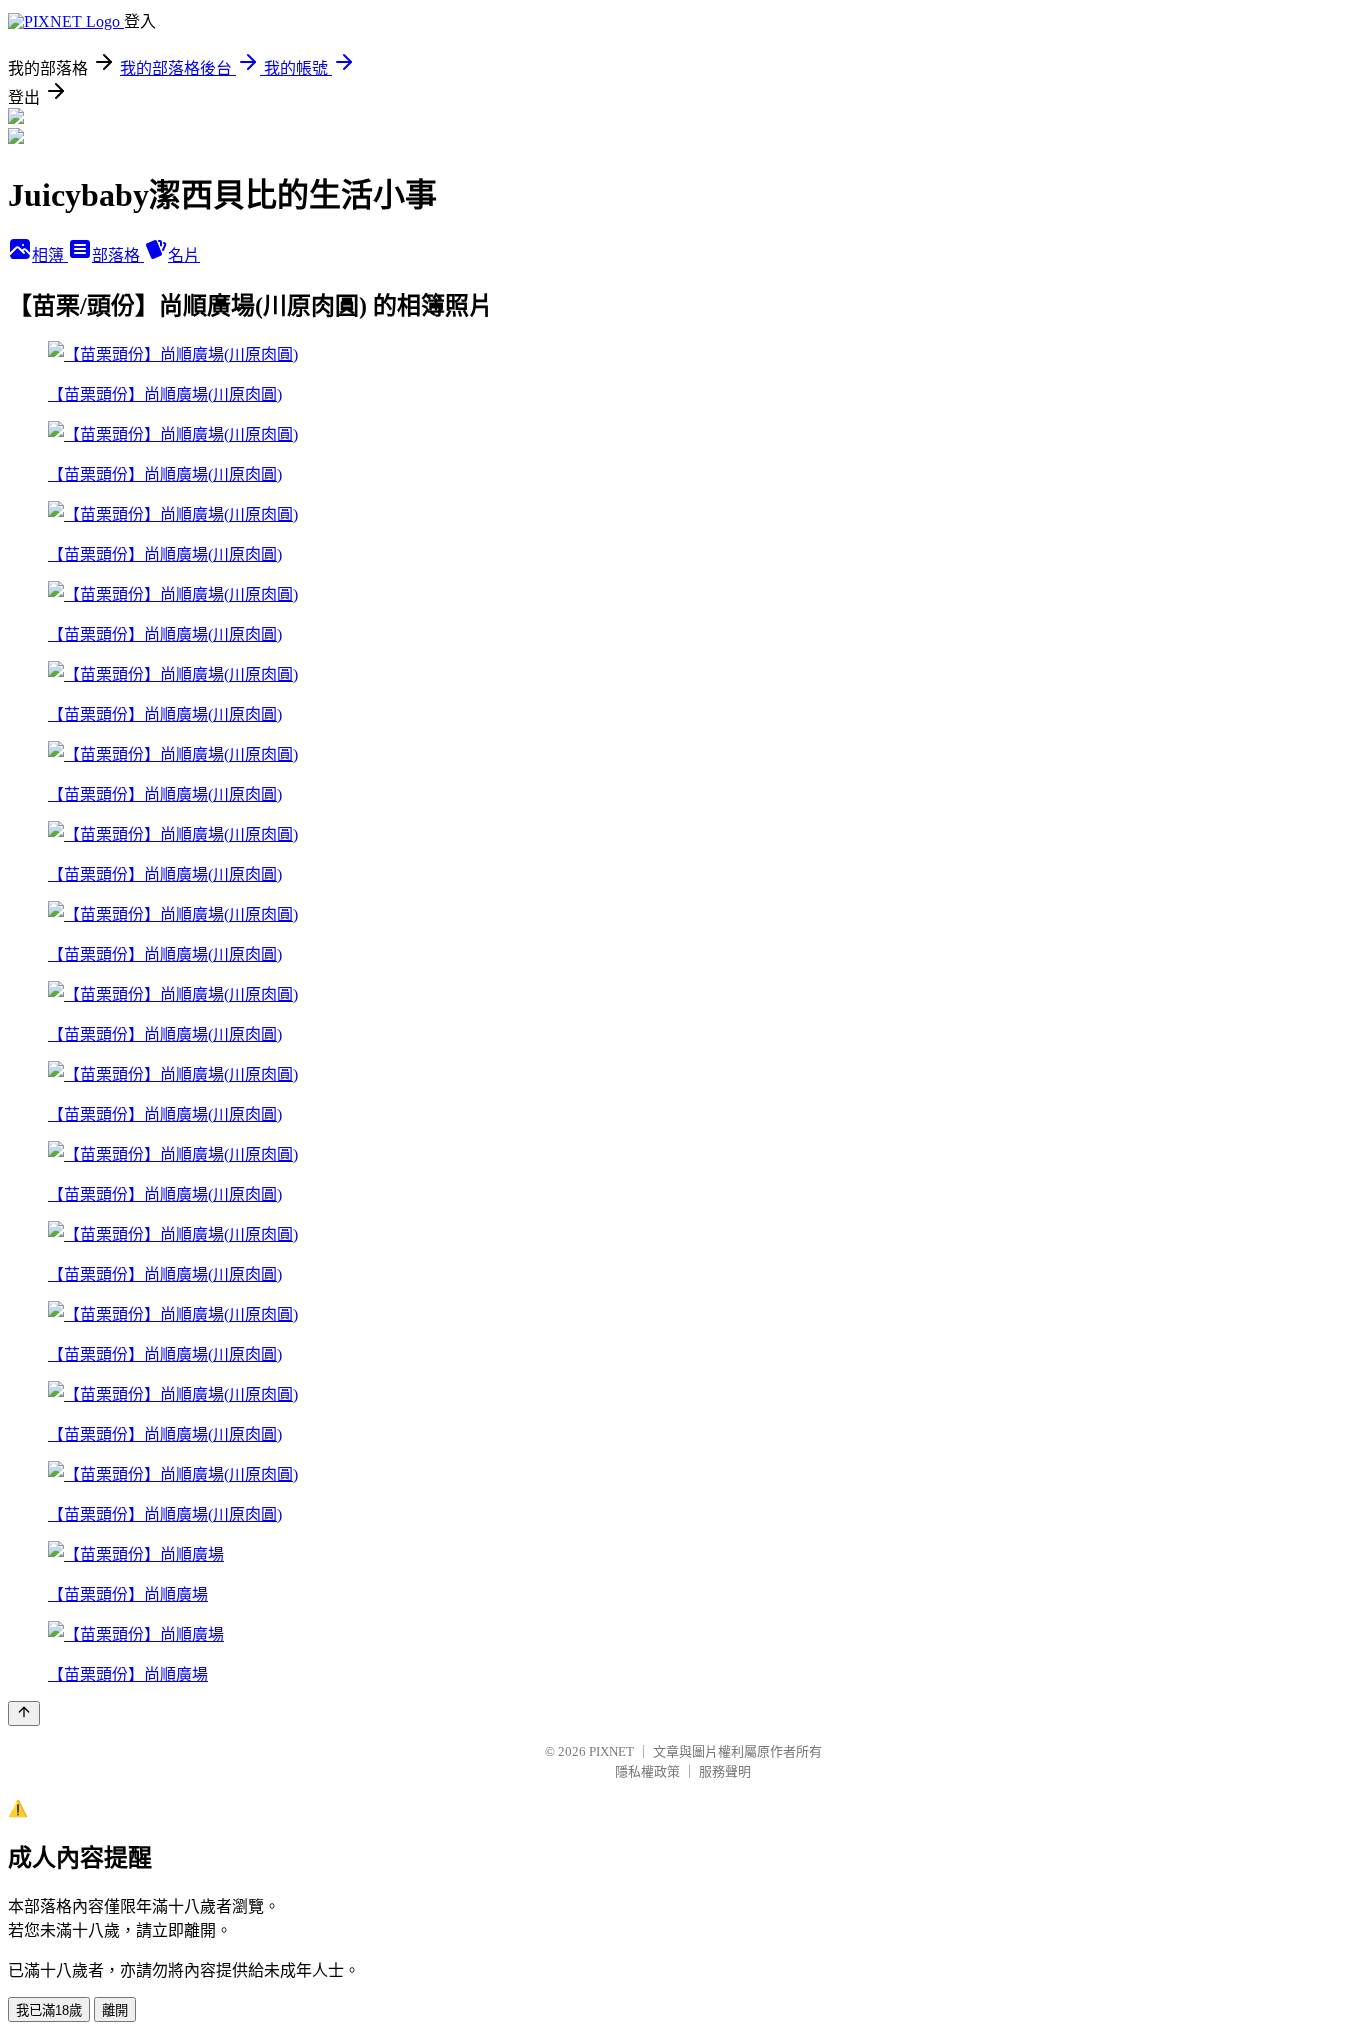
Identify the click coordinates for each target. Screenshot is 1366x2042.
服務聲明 (725, 1771)
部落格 (118, 255)
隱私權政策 (647, 1771)
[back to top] (24, 1713)
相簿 (50, 255)
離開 (115, 2010)
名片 (184, 255)
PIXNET (611, 1751)
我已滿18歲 (49, 2010)
